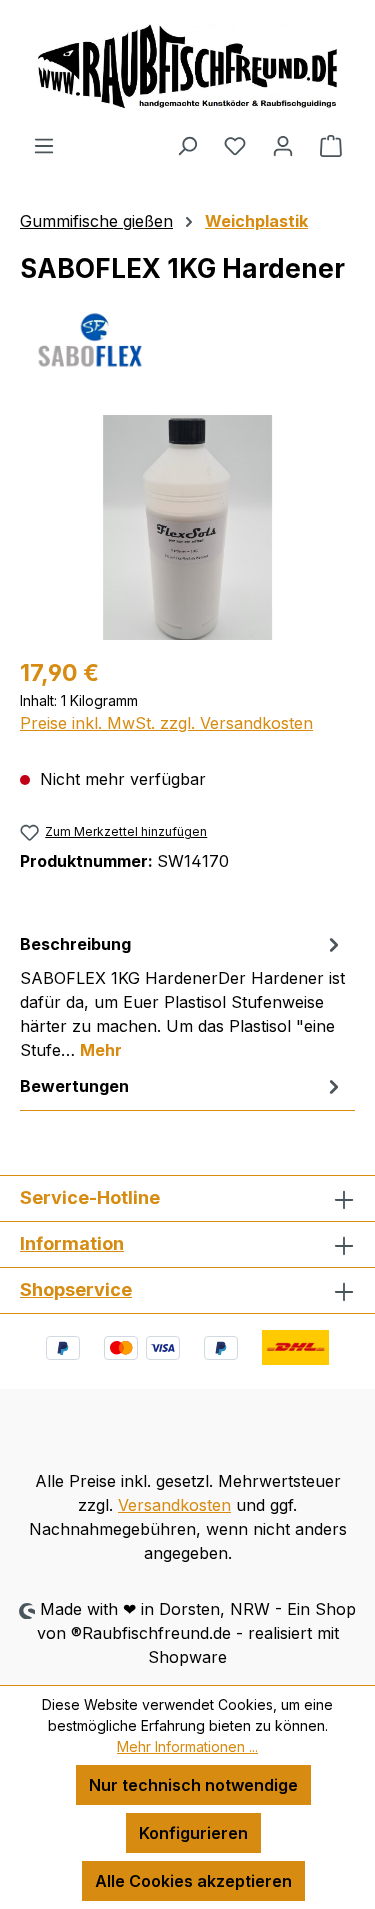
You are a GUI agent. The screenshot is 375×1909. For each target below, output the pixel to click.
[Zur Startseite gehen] (187, 66)
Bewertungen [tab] (74, 1086)
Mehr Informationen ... (187, 1746)
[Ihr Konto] (283, 145)
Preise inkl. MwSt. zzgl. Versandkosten (166, 723)
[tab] (182, 996)
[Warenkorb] (331, 145)
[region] (187, 527)
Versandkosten (174, 1505)
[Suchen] (187, 145)
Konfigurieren (193, 1833)
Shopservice (76, 1289)
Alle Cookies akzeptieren (193, 1881)
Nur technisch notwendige (193, 1785)
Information (72, 1243)
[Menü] (44, 145)
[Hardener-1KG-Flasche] (188, 527)
